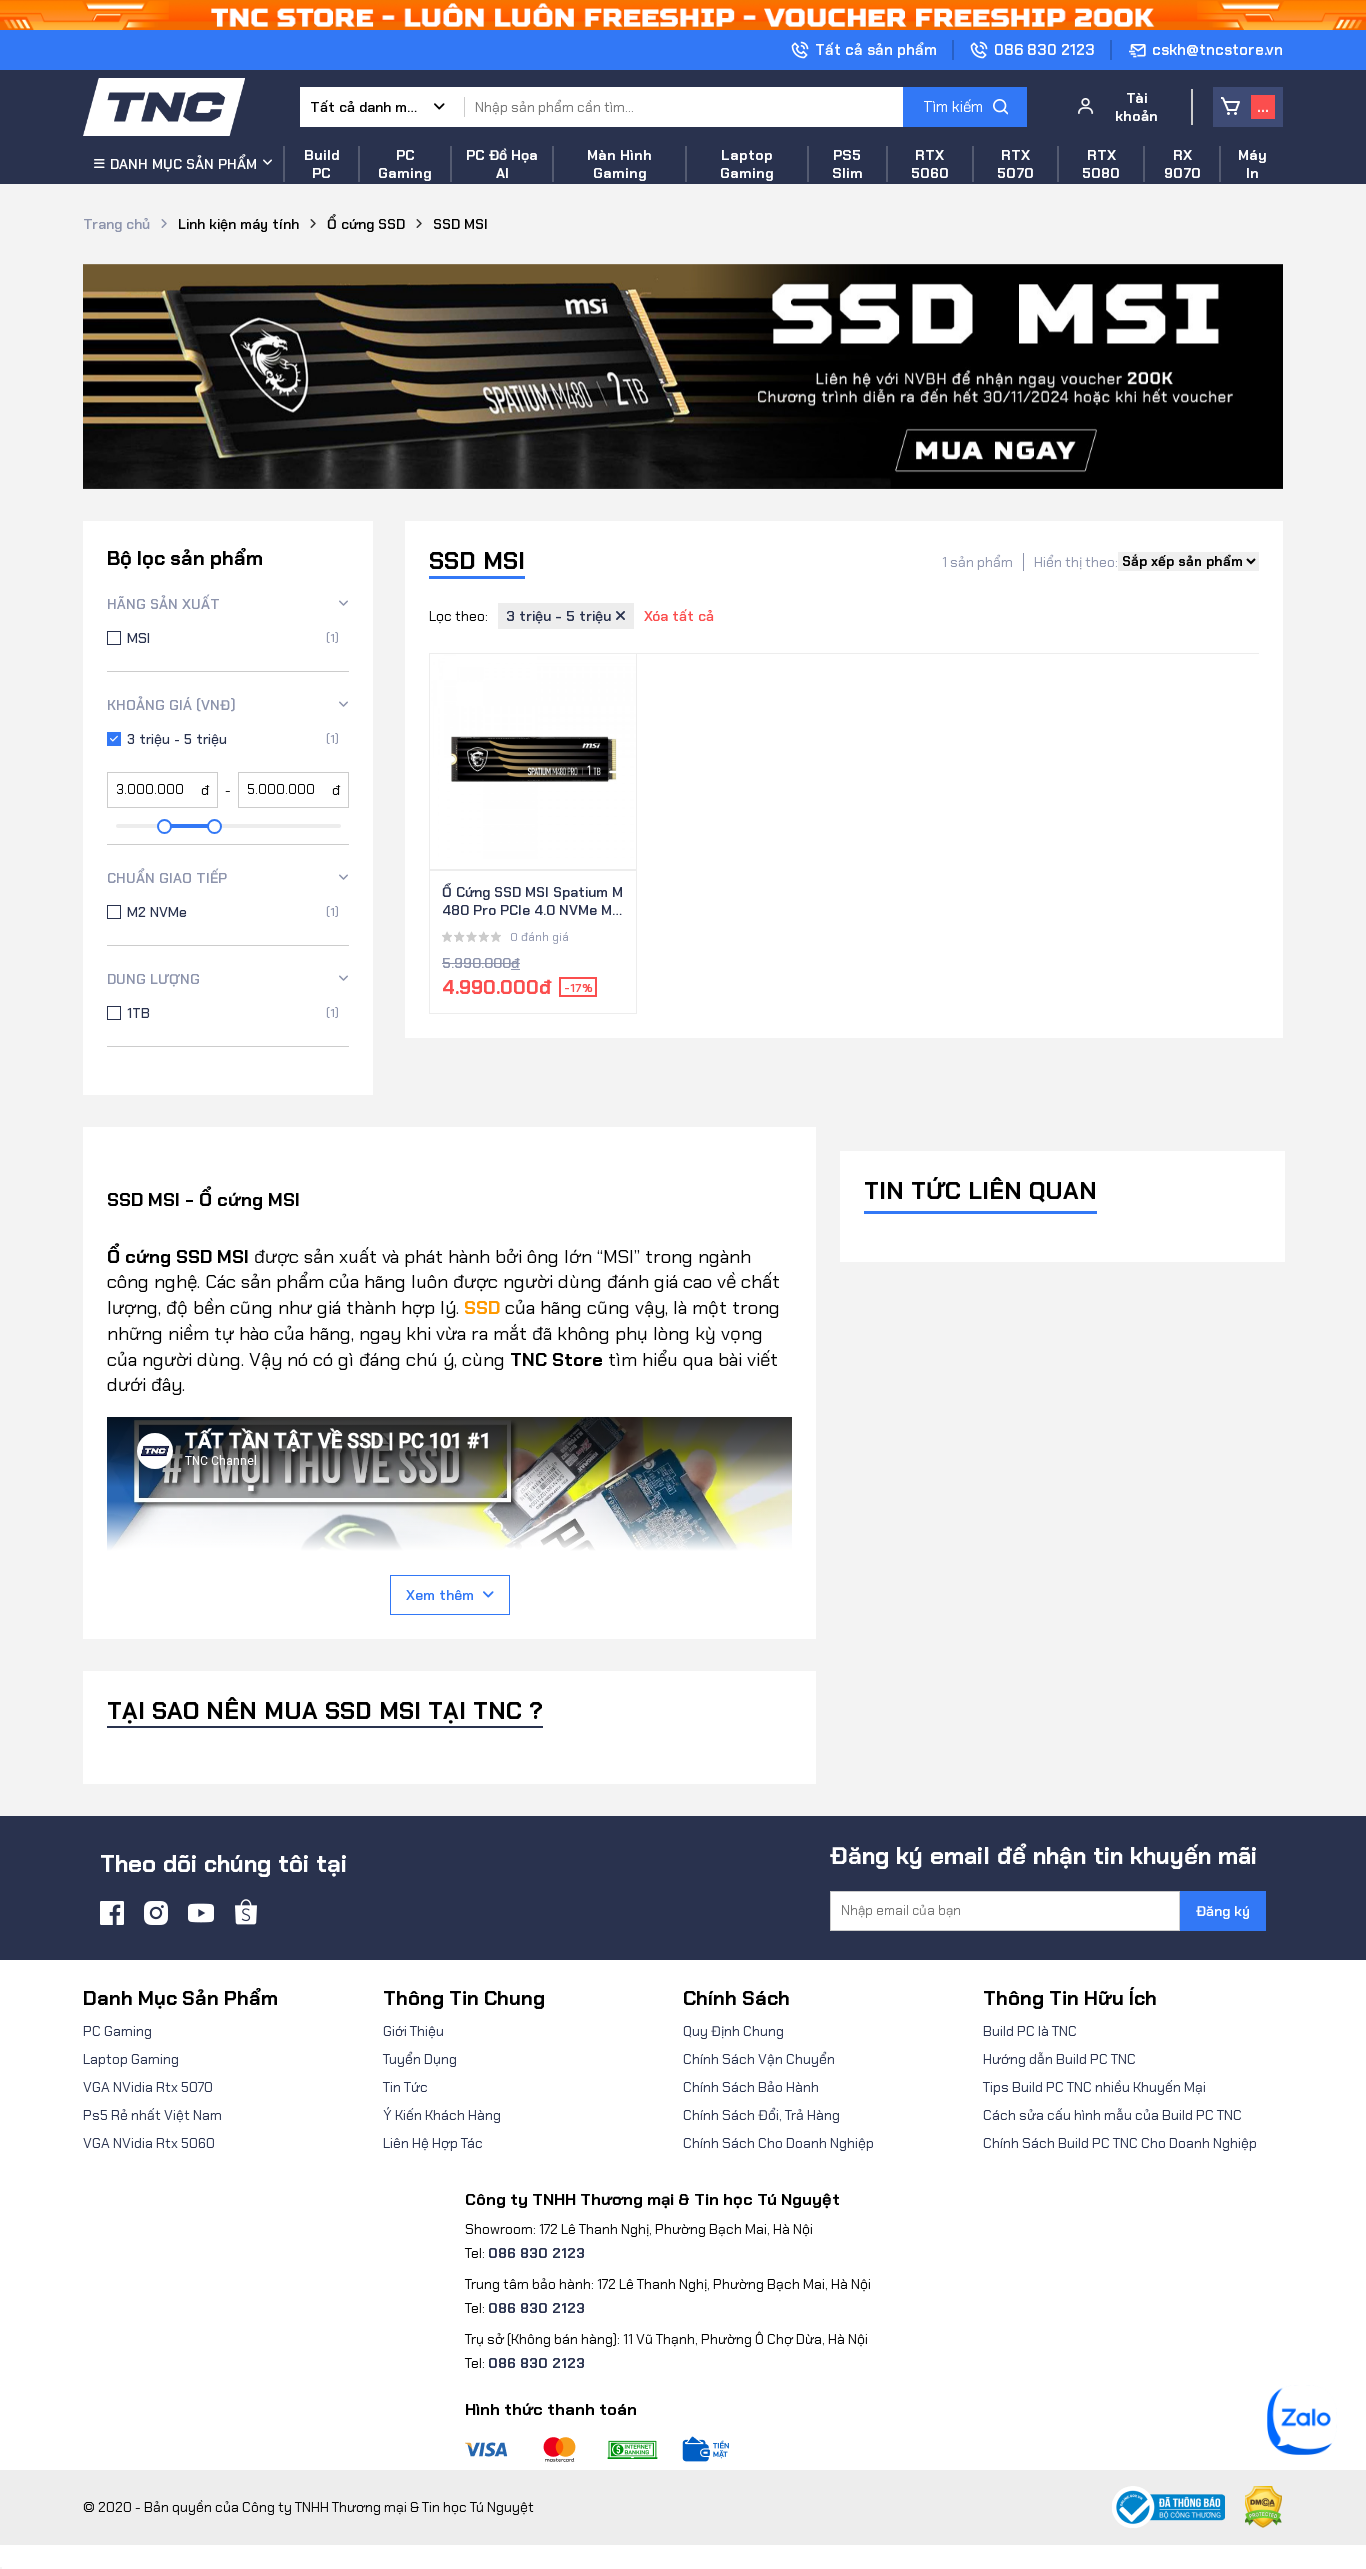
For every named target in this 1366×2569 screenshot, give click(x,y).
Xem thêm (440, 1595)
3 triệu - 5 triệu (560, 616)
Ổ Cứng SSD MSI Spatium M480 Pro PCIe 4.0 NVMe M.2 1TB (532, 902)
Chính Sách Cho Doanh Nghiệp (778, 2143)
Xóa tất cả (679, 616)
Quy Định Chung (733, 2031)
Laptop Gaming (131, 2059)
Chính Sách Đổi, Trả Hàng (761, 2115)
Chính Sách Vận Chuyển (759, 2059)
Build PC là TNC (1030, 2031)
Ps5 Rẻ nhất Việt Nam (152, 2115)
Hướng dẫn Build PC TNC (1059, 2059)
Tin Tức (405, 2087)
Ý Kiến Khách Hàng (442, 2115)
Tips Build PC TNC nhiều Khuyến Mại (1094, 2087)
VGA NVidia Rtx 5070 (148, 2087)
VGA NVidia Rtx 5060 (149, 2143)
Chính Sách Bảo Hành (751, 2087)
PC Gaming (117, 2031)
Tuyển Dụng (420, 2059)
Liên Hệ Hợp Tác (433, 2143)
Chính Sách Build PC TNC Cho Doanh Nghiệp (1120, 2143)
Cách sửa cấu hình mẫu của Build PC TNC (1112, 2115)
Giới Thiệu (413, 2031)
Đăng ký (1223, 1911)
